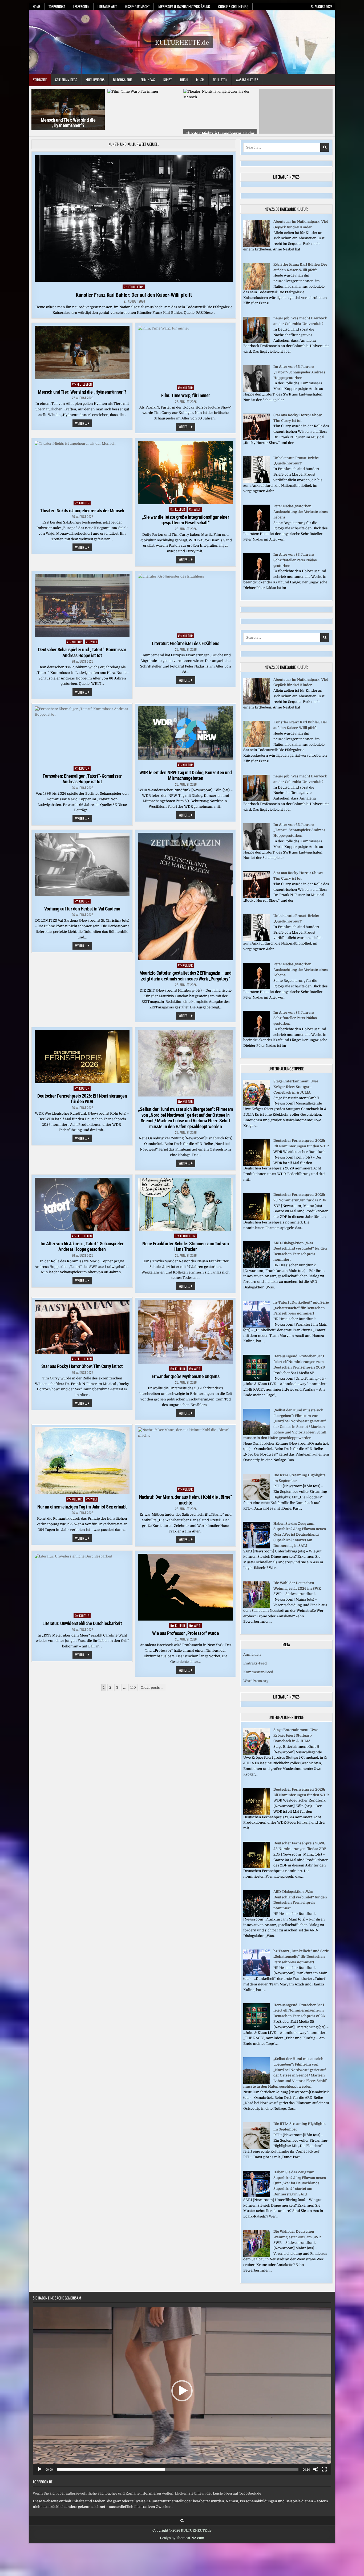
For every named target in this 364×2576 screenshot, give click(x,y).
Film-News (148, 80)
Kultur (188, 384)
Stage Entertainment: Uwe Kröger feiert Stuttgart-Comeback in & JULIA (296, 1083)
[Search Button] (182, 2517)
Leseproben (81, 6)
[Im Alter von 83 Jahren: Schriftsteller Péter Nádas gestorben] (257, 575)
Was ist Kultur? (247, 80)
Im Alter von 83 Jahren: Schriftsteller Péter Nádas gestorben (295, 556)
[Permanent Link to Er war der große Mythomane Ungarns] (185, 1329)
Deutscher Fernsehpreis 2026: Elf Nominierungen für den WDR (82, 1095)
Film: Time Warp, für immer (186, 392)
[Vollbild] (324, 2466)
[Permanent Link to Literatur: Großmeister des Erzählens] (185, 599)
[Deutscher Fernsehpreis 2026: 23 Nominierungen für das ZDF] (257, 1215)
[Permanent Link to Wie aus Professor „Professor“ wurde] (185, 1584)
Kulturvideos (95, 80)
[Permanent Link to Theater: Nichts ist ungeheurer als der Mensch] (82, 466)
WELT (197, 506)
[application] (182, 2387)
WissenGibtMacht (137, 6)
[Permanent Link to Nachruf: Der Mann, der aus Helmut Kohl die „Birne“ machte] (185, 1452)
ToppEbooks (57, 6)
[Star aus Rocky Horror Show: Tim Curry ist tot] (257, 435)
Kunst (167, 80)
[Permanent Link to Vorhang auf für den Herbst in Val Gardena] (82, 861)
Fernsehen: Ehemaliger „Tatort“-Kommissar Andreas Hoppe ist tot (82, 775)
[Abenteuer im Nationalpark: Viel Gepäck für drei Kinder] (257, 242)
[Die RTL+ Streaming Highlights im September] (257, 1495)
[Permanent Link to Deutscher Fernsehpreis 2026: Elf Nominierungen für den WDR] (82, 1053)
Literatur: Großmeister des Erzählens (185, 640)
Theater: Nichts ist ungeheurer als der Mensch (82, 507)
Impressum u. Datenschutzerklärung (184, 6)
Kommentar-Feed (258, 1668)
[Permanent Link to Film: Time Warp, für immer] (185, 351)
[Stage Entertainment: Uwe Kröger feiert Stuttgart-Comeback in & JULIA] (257, 1102)
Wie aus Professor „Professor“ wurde (186, 1629)
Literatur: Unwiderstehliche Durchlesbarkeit (82, 1620)
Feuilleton (220, 80)
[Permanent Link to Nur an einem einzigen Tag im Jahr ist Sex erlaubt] (82, 1457)
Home (37, 6)
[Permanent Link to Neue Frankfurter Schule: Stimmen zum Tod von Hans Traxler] (185, 1201)
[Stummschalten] (316, 2466)
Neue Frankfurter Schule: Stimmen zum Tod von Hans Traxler (185, 1243)
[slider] (178, 2466)
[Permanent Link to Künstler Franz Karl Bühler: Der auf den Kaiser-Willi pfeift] (134, 215)
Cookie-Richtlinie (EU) (233, 6)
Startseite (40, 80)
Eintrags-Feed (255, 1660)
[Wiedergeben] (40, 2466)
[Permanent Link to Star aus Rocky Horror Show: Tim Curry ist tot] (82, 1324)
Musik (200, 80)
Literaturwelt (107, 6)
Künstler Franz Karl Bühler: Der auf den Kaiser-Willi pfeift (134, 291)
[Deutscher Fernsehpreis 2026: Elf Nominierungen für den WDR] (257, 1161)
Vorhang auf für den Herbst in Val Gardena (82, 905)
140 (133, 1684)
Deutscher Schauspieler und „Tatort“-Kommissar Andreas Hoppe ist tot (82, 649)
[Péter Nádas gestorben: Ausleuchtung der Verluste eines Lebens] (257, 527)
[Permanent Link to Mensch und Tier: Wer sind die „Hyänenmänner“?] (82, 349)
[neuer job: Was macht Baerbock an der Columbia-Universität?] (257, 339)
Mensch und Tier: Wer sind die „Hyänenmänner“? (68, 123)
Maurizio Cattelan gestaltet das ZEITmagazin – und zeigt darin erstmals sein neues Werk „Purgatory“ (185, 972)
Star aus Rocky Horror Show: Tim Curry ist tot (82, 1363)
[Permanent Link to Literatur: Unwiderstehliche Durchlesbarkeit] (82, 1579)
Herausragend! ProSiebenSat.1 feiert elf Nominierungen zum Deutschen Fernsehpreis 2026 (299, 1358)
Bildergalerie (123, 80)
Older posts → (152, 1684)
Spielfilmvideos (66, 80)
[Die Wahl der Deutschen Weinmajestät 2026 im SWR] (257, 1603)
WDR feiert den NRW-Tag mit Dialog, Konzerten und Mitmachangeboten (186, 772)
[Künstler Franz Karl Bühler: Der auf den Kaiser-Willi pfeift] (257, 285)
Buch (184, 80)
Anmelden (252, 1651)
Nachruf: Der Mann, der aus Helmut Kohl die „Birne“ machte (186, 1496)
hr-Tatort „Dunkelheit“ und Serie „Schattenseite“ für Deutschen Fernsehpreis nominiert (301, 1304)
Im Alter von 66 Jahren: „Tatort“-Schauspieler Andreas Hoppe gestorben (82, 1243)
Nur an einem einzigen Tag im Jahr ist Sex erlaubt (82, 1503)
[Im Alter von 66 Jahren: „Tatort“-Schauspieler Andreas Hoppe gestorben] (257, 387)
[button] (182, 2387)
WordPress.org (256, 1677)
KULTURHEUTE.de (182, 42)
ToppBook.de (43, 2478)
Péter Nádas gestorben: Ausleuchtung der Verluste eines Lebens (301, 508)
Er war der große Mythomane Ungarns (185, 1373)
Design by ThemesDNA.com (182, 2534)
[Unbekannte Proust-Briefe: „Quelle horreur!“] (257, 478)
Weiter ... (84, 420)
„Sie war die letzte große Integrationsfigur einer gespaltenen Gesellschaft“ (186, 516)
